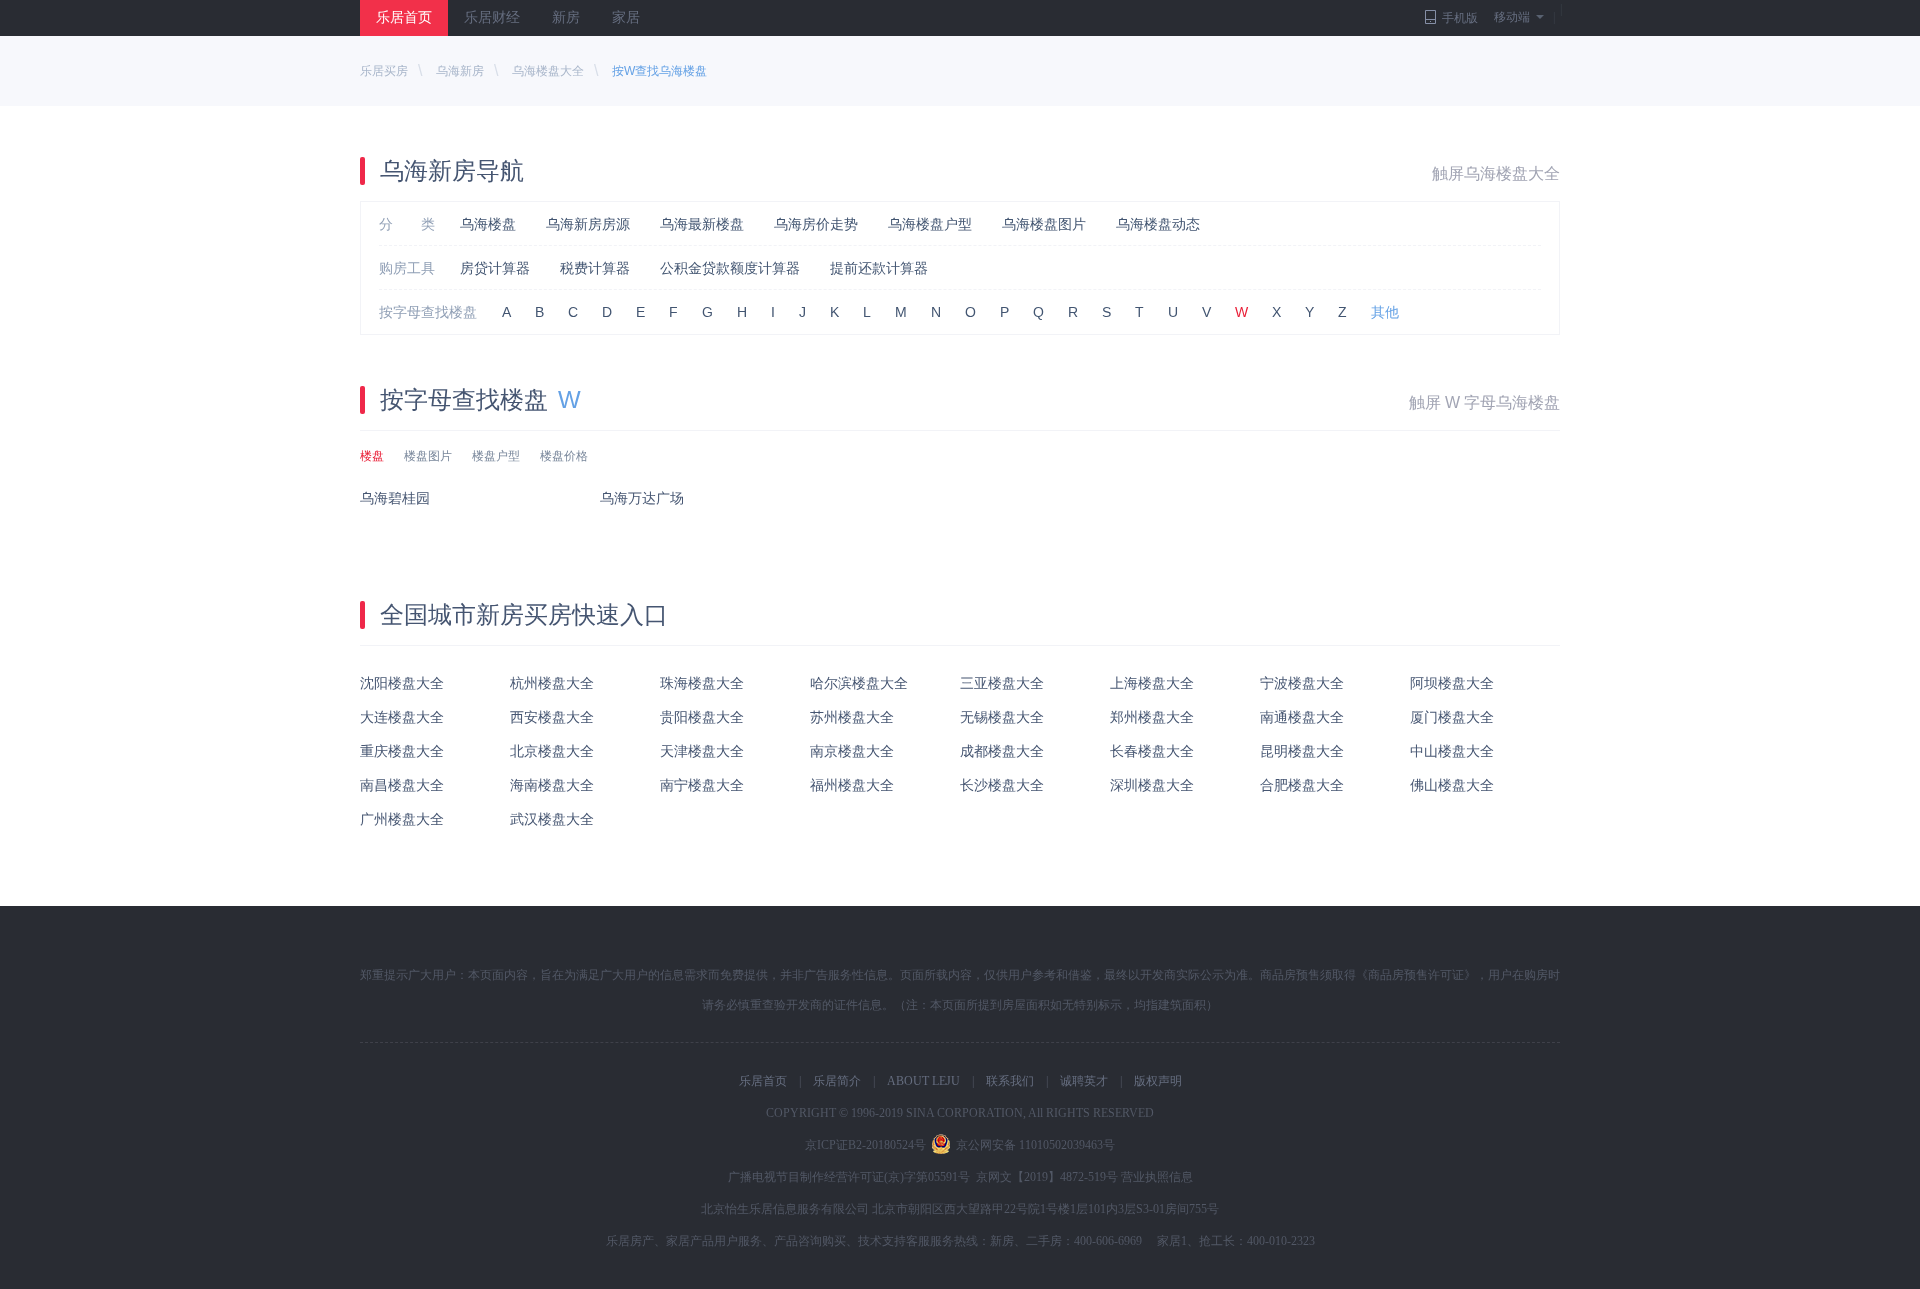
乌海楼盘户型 (930, 224)
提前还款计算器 (879, 268)
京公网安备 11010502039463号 (1035, 1145)
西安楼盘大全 (552, 717)
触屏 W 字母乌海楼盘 (1484, 402)
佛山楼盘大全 (1452, 785)
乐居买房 (384, 71)
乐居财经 (492, 17)
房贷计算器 (495, 268)
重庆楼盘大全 (402, 751)
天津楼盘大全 (702, 751)
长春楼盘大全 (1152, 751)
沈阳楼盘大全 (402, 683)
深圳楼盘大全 (1152, 785)
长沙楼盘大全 (1002, 785)
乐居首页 (404, 17)
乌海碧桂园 (395, 498)
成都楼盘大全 (1002, 751)
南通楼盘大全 (1302, 717)
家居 (626, 17)
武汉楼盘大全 (552, 819)
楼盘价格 (564, 456)
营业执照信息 (1157, 1177)
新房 (566, 17)
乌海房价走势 (816, 224)
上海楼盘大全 (1152, 683)
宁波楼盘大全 (1302, 683)
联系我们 (1010, 1081)
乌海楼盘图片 (1044, 224)
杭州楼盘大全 (552, 683)
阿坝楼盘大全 (1452, 683)
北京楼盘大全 (552, 751)
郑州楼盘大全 (1152, 717)
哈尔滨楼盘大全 (859, 683)
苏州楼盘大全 (852, 717)
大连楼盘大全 (402, 717)
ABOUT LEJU (923, 1081)
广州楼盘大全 (402, 819)
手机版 (1460, 18)
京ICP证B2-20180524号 (865, 1145)
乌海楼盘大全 (548, 71)
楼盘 (372, 456)
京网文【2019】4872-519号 (1047, 1177)
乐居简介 (837, 1081)
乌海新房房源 (588, 224)
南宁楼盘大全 (702, 785)
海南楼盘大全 (552, 785)
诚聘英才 (1084, 1081)
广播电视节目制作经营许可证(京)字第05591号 (849, 1177)
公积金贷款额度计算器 (730, 268)
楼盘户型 (496, 456)
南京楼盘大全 (852, 751)
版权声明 (1158, 1081)
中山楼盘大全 (1452, 751)
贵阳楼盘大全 (702, 717)
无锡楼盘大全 (1002, 717)
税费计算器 (595, 268)
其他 (1385, 312)
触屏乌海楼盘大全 (1496, 173)
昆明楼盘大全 (1302, 751)
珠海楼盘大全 (702, 683)
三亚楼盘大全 (1002, 683)
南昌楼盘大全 (402, 785)
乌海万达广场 (642, 498)
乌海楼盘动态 (1158, 224)
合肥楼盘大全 (1302, 785)
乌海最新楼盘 (702, 224)
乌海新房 (460, 71)
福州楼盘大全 (852, 785)
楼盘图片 (428, 456)
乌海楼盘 (488, 224)
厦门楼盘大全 (1452, 717)
